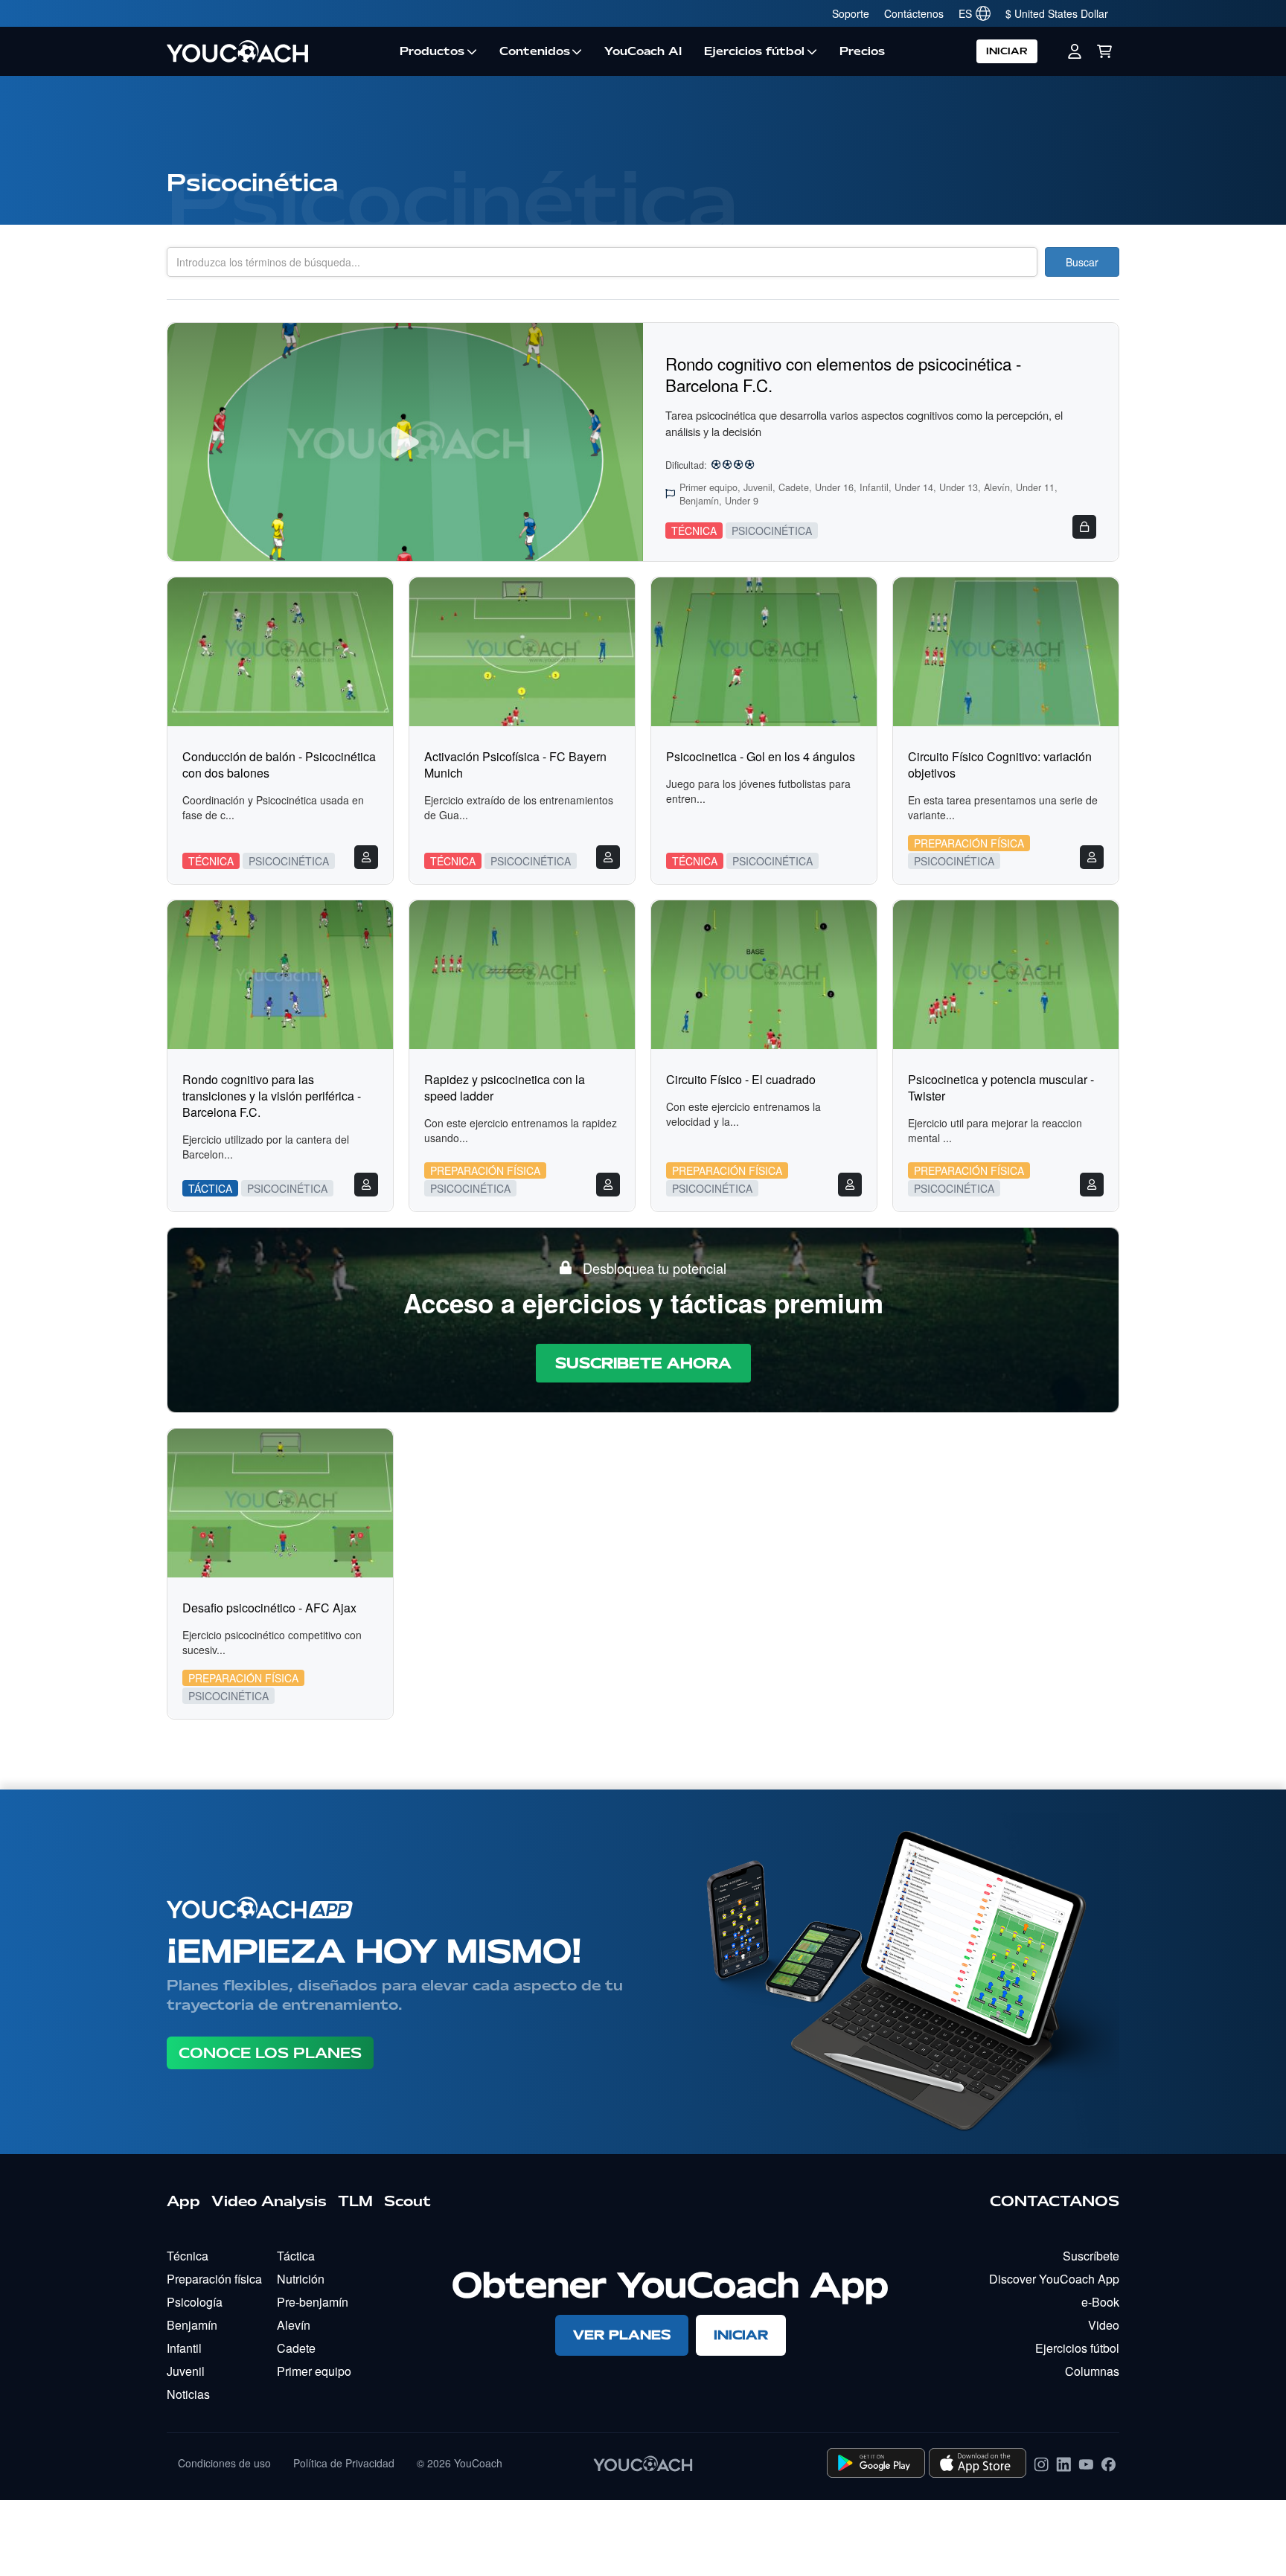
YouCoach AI (643, 51)
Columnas (1092, 2371)
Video (1104, 2325)
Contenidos (535, 51)
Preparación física (214, 2279)
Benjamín (192, 2325)
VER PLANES (622, 2335)
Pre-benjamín (313, 2302)
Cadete (296, 2348)
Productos (432, 51)
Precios (862, 51)
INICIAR (1007, 51)
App (183, 2201)
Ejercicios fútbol (754, 51)
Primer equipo (314, 2371)
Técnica (188, 2256)
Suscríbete (1091, 2256)
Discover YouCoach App (1054, 2279)
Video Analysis (269, 2201)
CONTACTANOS (1055, 2201)
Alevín (294, 2325)
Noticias (188, 2394)
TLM (355, 2201)
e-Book (1100, 2302)
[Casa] (278, 51)
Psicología (195, 2302)
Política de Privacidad (344, 2463)
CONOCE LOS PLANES (270, 2053)
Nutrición (301, 2279)
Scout (407, 2201)
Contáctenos (914, 13)
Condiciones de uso (224, 2463)
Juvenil (186, 2371)
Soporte (851, 13)
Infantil (184, 2348)
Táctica (296, 2256)
